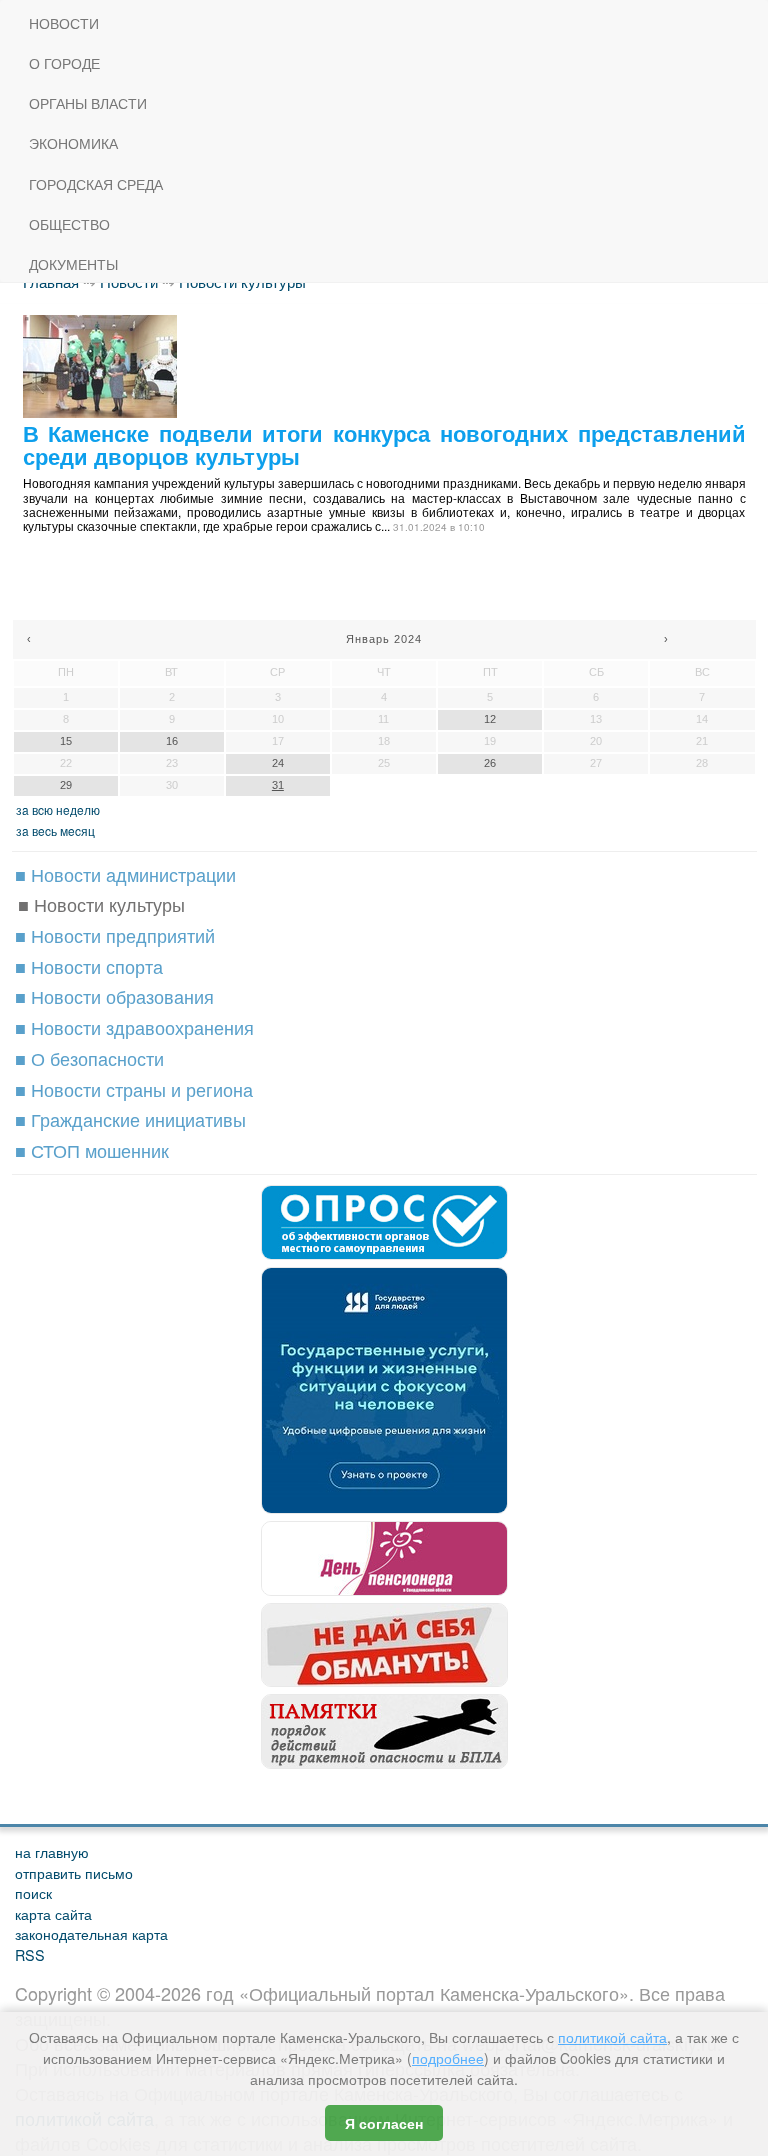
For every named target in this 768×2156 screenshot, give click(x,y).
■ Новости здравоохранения (134, 1027)
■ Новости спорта (89, 966)
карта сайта (53, 1913)
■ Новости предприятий (115, 935)
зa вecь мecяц (55, 830)
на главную (52, 1851)
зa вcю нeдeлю (58, 809)
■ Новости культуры (101, 904)
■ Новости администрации (125, 874)
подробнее (448, 2058)
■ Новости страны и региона (134, 1089)
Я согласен (384, 2123)
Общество (69, 224)
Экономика (73, 143)
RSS (30, 1954)
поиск (33, 1892)
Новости (64, 23)
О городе (64, 63)
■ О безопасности (89, 1058)
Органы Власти (88, 103)
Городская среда (96, 184)
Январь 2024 (384, 639)
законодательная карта (91, 1933)
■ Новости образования (114, 996)
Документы (73, 264)
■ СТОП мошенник (92, 1150)
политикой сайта (612, 2037)
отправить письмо (74, 1872)
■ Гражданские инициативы (130, 1119)
